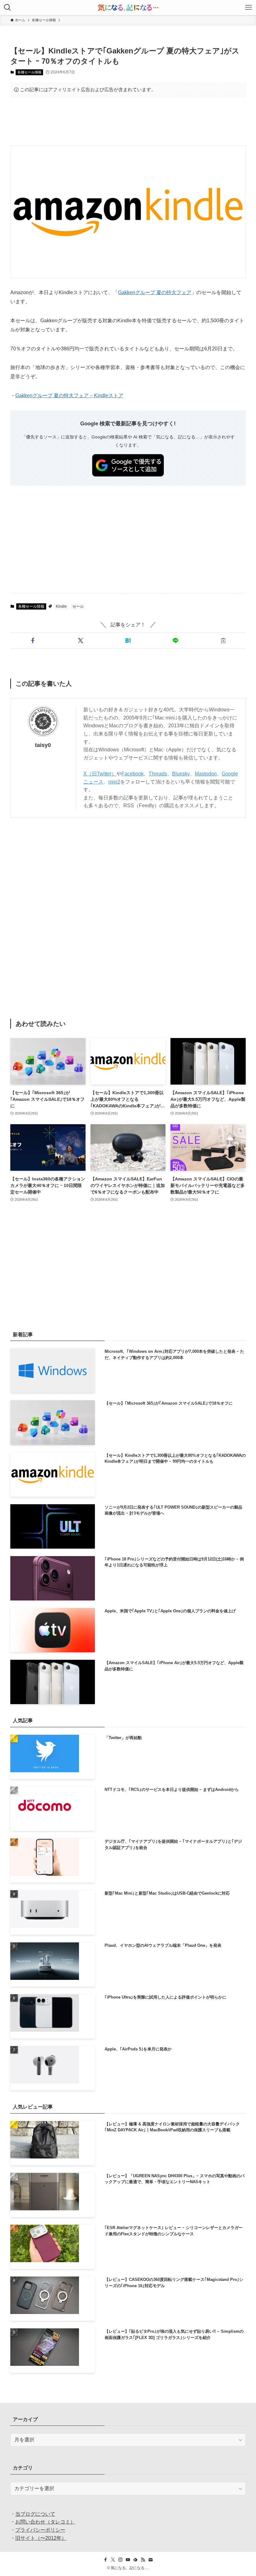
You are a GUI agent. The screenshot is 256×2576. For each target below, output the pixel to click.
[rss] (143, 2560)
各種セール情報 (30, 72)
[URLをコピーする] (223, 640)
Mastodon (206, 774)
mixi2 (114, 782)
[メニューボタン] (249, 7)
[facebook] (106, 2560)
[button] (33, 640)
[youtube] (128, 2560)
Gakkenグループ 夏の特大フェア (155, 292)
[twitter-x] (113, 2560)
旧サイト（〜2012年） (41, 2538)
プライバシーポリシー (40, 2530)
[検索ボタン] (7, 7)
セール (78, 606)
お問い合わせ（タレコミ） (45, 2522)
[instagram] (121, 2560)
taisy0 (43, 745)
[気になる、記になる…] (128, 7)
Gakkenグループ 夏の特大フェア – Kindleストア (69, 396)
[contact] (150, 2560)
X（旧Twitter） (100, 774)
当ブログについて (35, 2514)
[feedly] (135, 2560)
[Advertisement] (128, 121)
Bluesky (181, 774)
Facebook (133, 774)
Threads (158, 774)
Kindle (61, 606)
